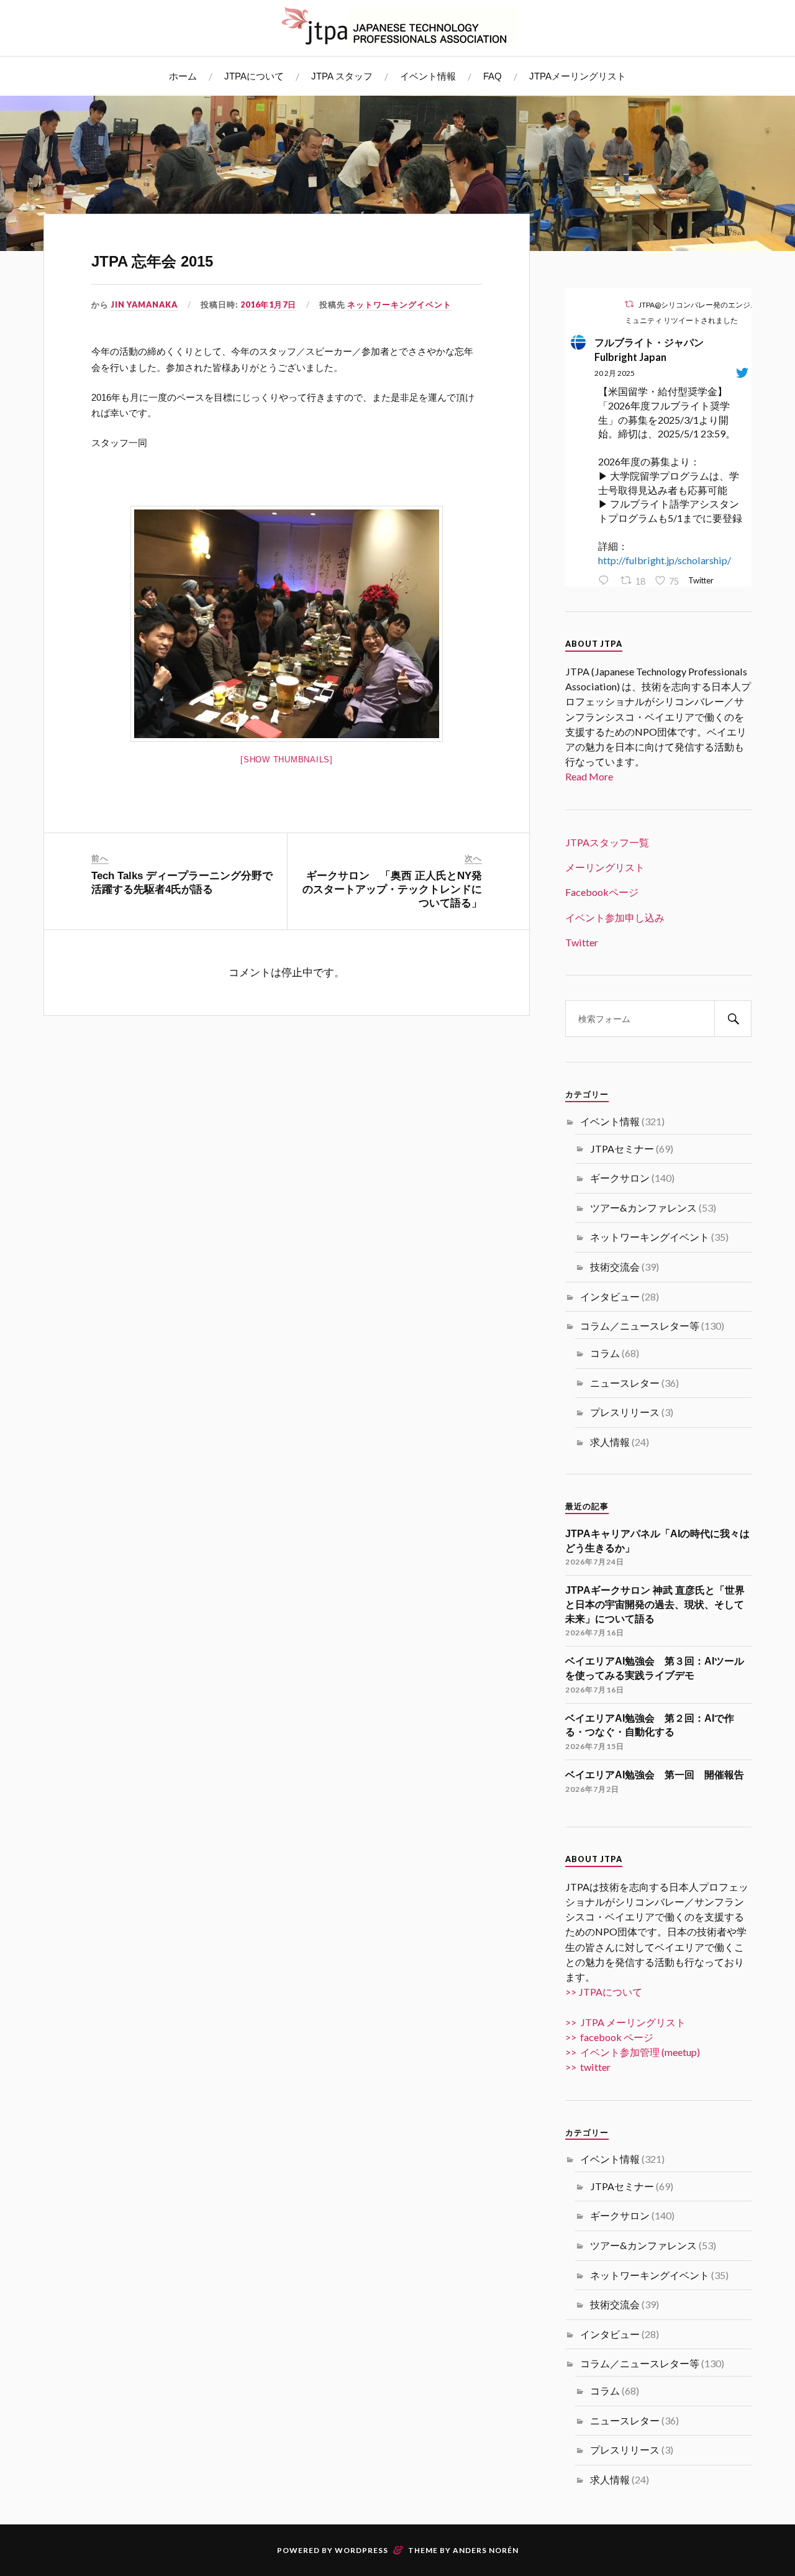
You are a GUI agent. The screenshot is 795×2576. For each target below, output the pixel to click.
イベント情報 (428, 76)
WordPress (361, 2550)
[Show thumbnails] (287, 760)
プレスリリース (625, 1412)
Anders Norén (486, 2550)
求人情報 (610, 1442)
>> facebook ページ (609, 2037)
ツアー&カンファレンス (643, 1208)
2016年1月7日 (268, 304)
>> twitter (588, 2067)
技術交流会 (615, 1267)
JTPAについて (254, 76)
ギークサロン (620, 1178)
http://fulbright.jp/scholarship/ (665, 560)
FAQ (493, 76)
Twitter (582, 942)
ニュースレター (625, 1383)
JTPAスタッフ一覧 (607, 842)
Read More (589, 776)
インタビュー (610, 1296)
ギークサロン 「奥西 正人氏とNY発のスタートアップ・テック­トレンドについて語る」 (392, 889)
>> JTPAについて (604, 1992)
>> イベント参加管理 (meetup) (633, 2052)
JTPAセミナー (622, 1149)
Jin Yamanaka (144, 304)
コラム (605, 1353)
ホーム (183, 76)
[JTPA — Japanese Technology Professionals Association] (397, 26)
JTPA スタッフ (342, 76)
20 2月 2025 (615, 373)
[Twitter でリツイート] (629, 304)
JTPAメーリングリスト (578, 76)
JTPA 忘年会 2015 (152, 261)
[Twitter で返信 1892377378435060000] (606, 581)
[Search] (733, 1019)
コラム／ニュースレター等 (640, 1326)
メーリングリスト (605, 867)
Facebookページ (602, 892)
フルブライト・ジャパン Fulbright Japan (654, 349)
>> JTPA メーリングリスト (625, 2022)
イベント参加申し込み (615, 917)
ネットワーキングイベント (399, 304)
